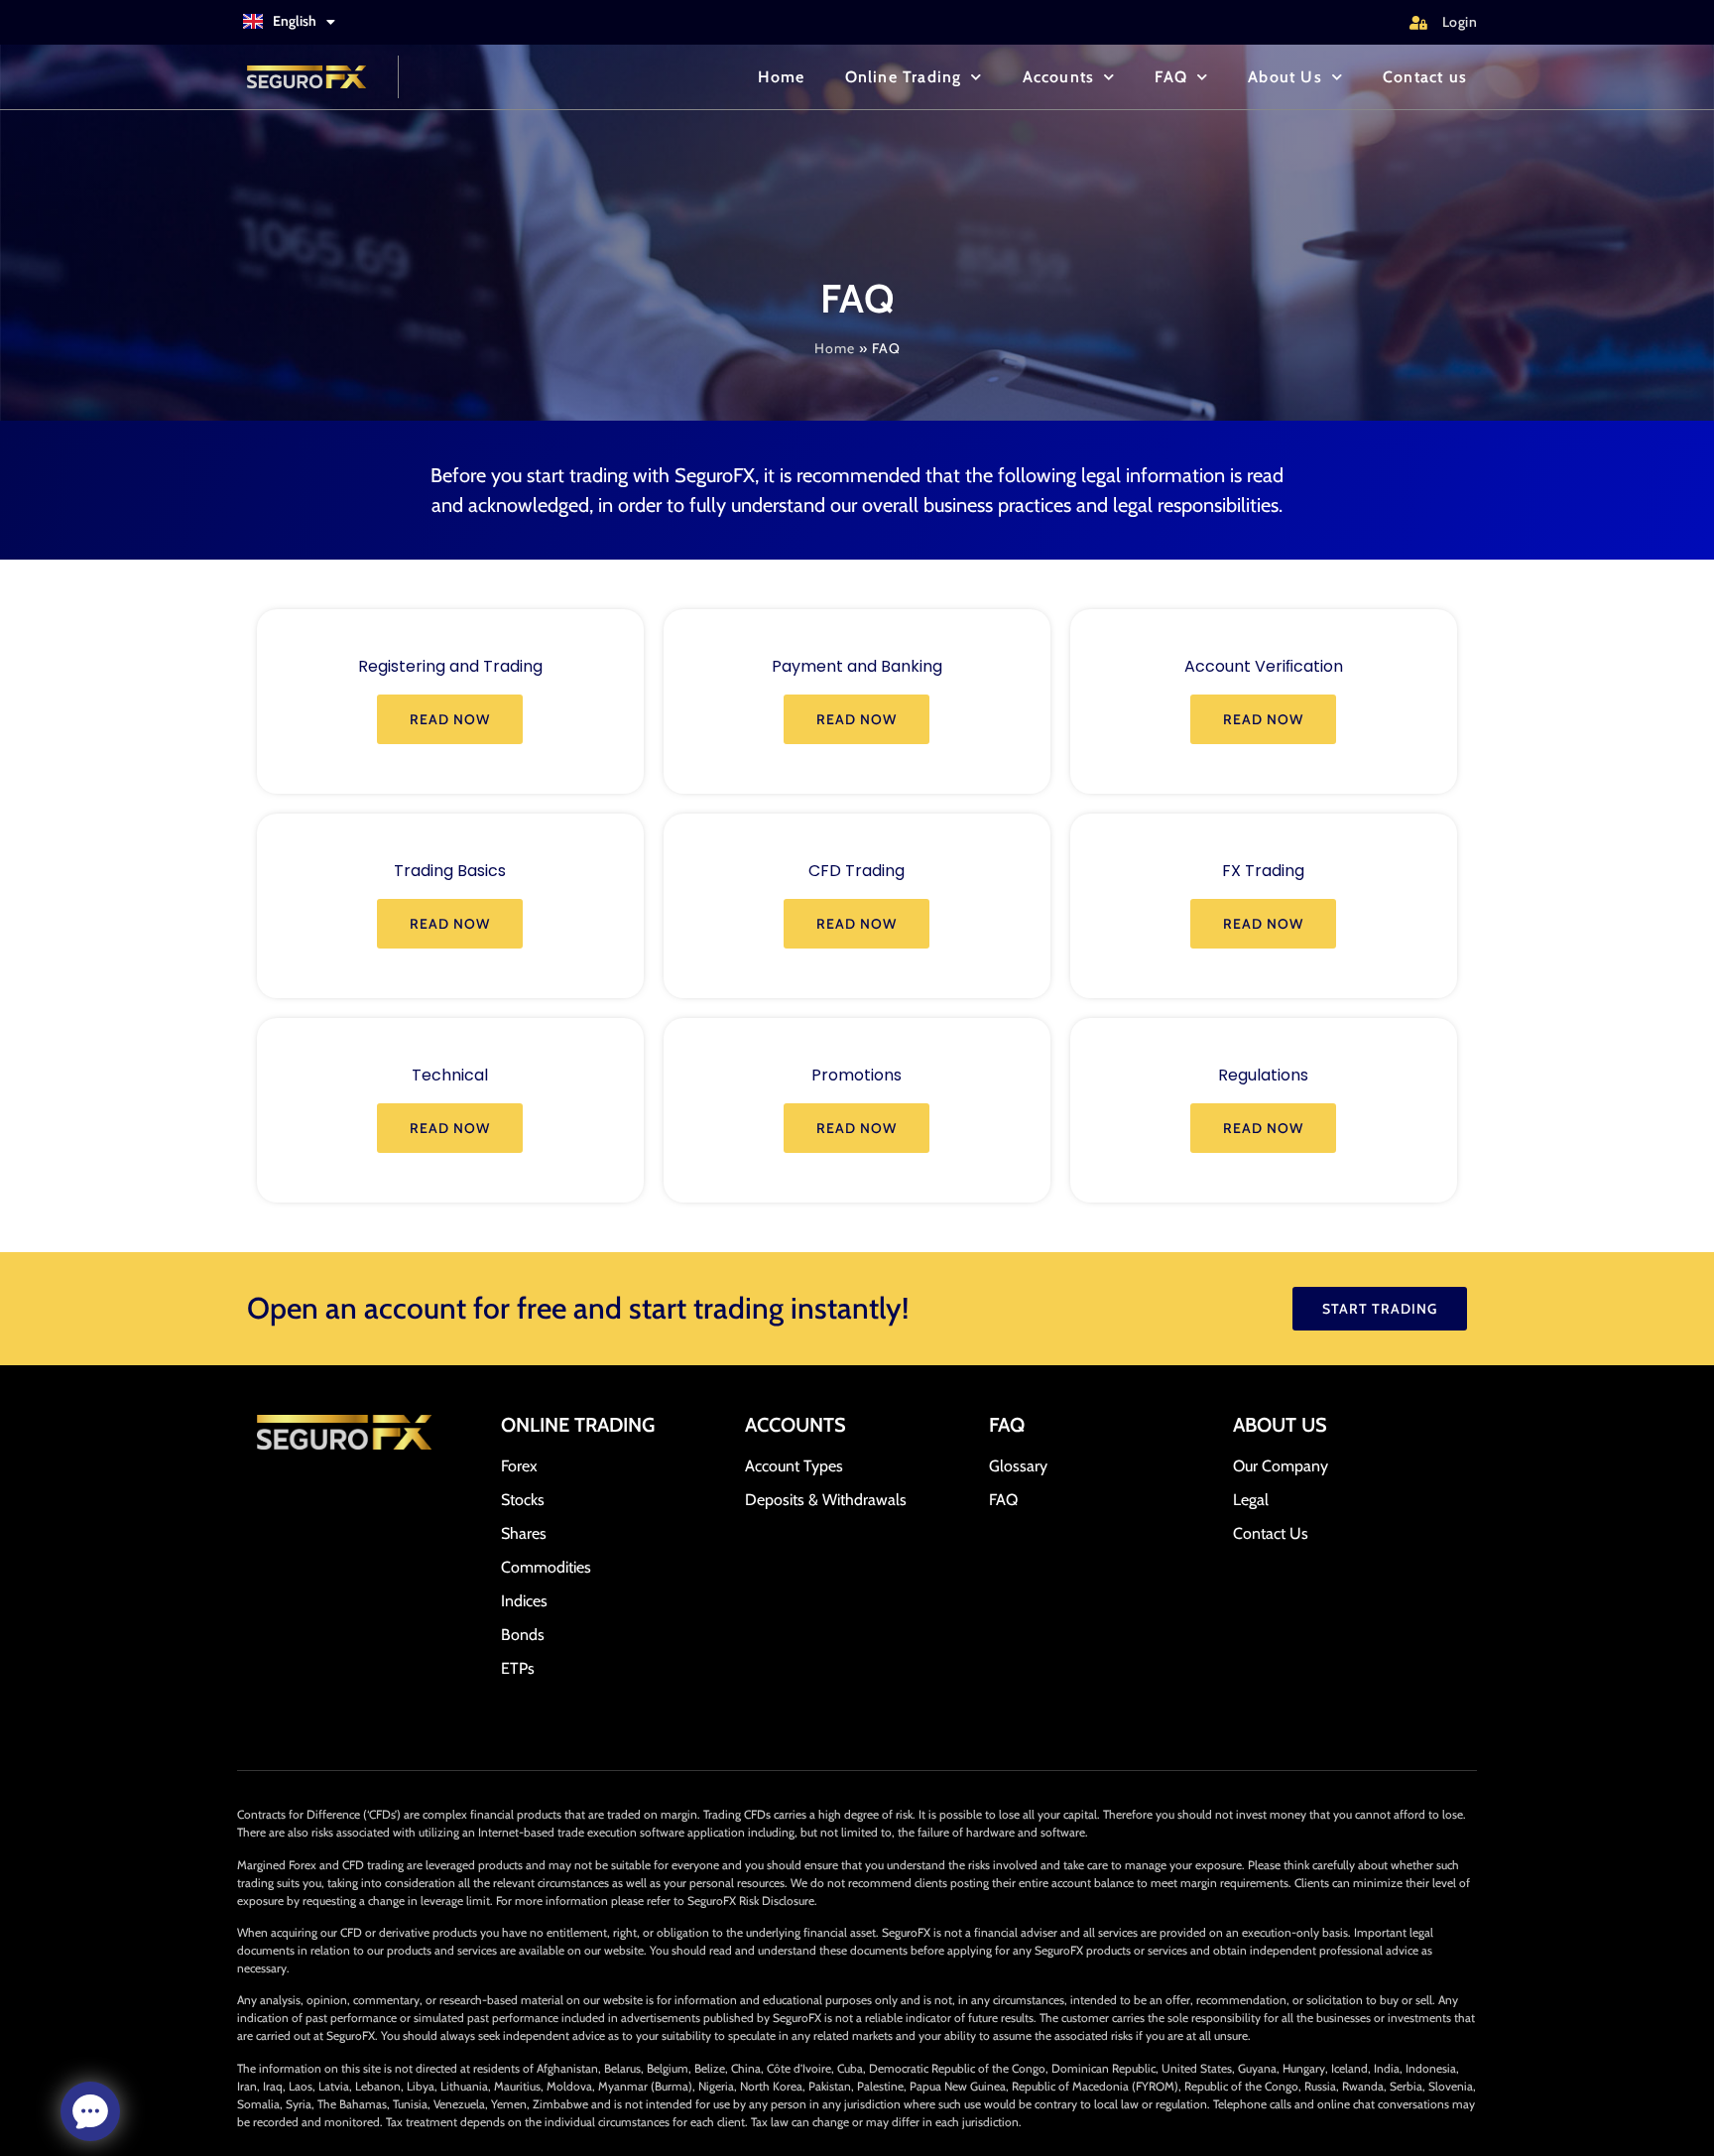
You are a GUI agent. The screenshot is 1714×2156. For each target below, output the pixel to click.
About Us (1285, 77)
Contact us (1425, 77)
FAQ (1171, 77)
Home (782, 77)
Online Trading (904, 77)
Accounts (1059, 77)
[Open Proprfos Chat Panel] (90, 2111)
